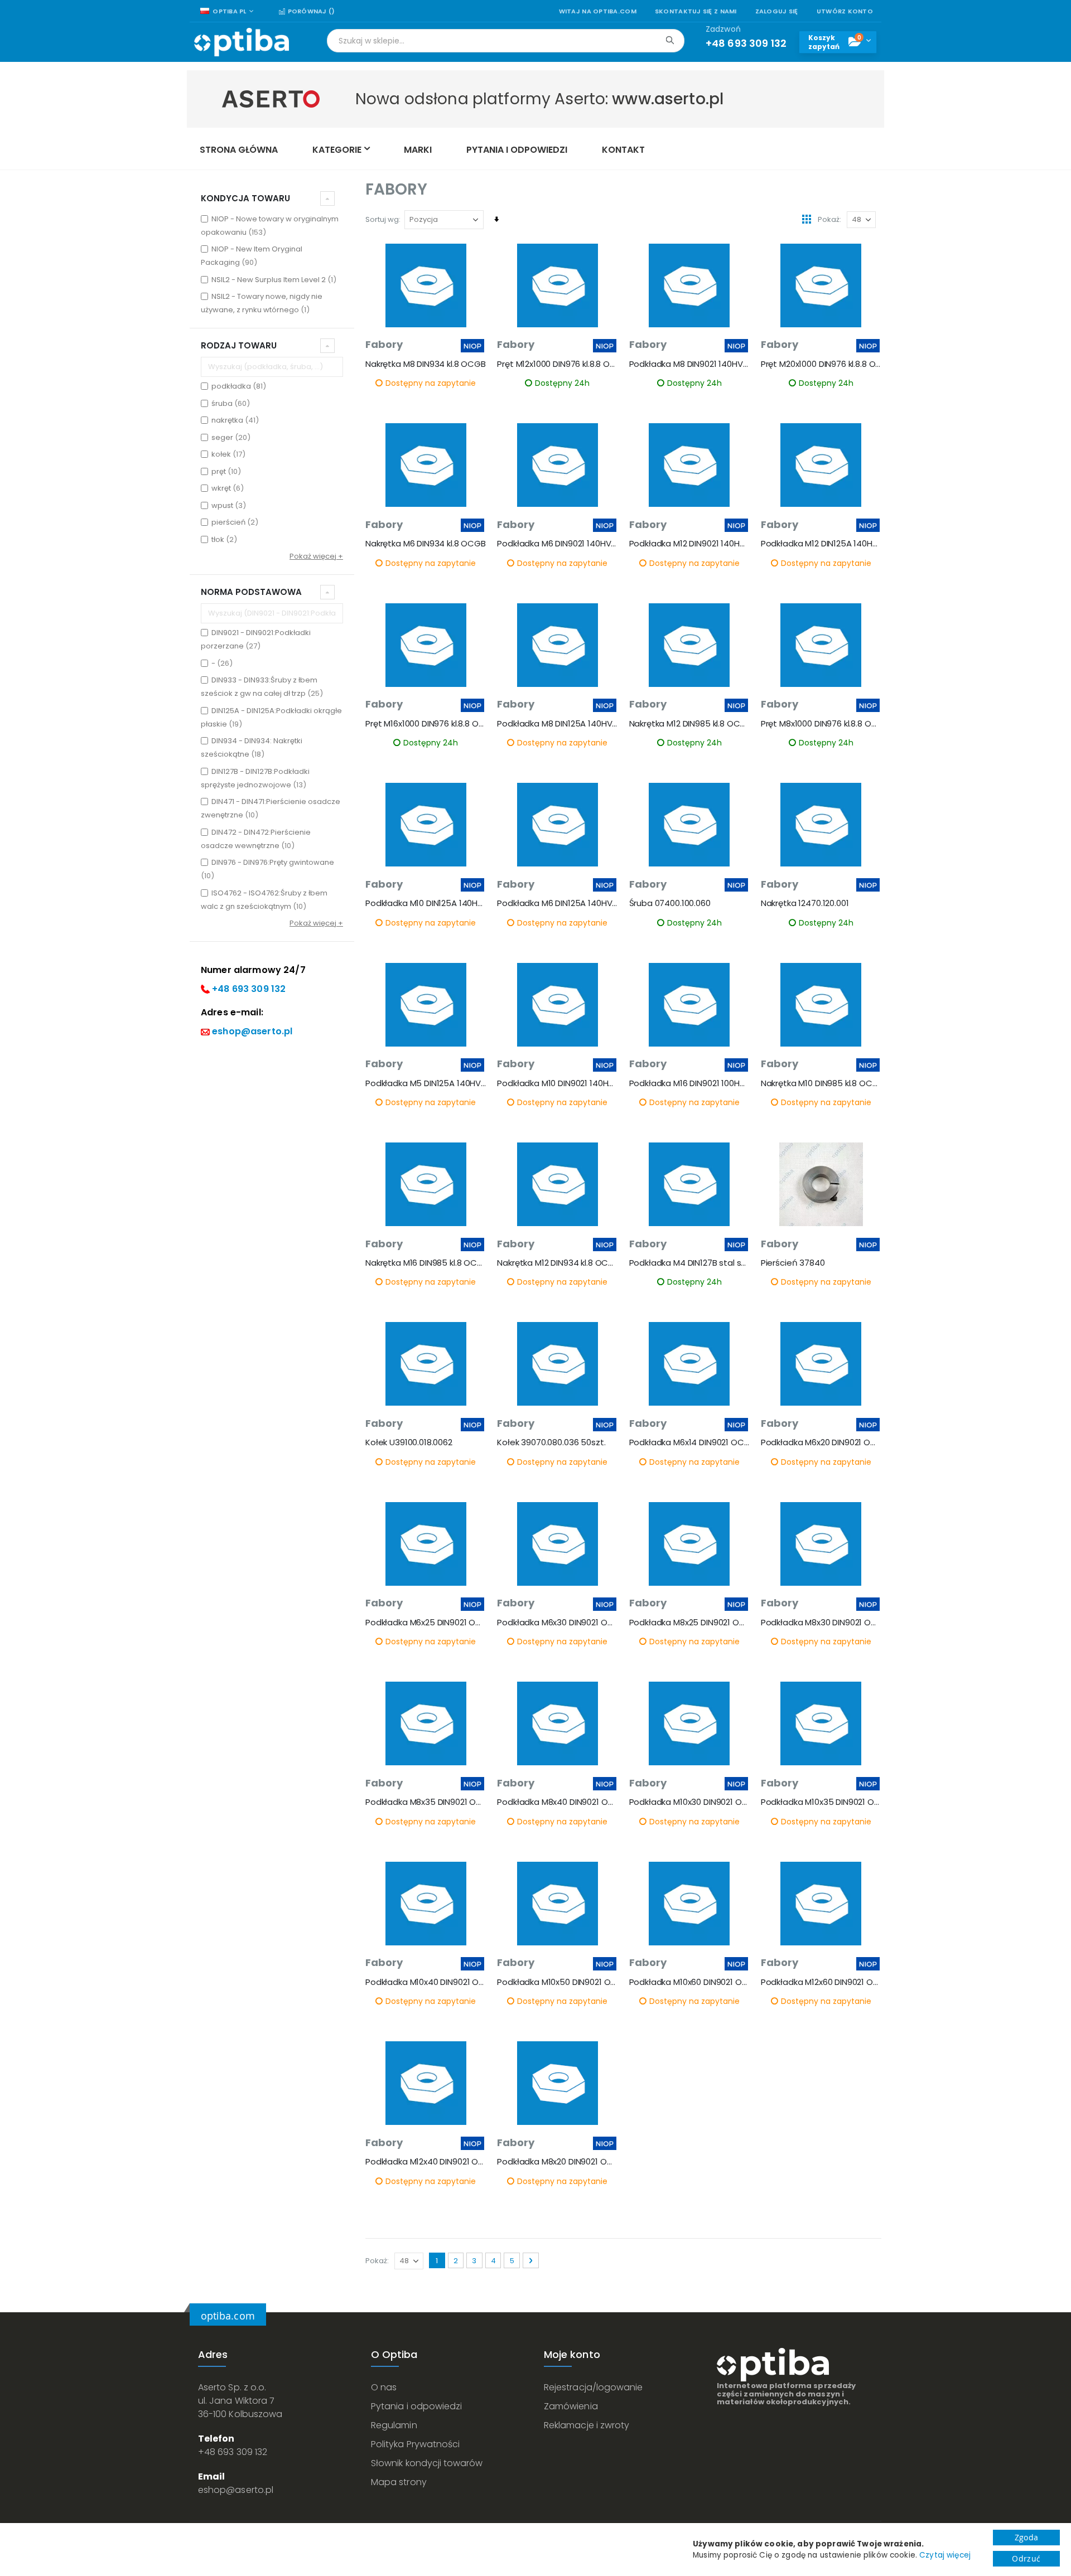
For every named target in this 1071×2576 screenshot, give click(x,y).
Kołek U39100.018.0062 (409, 1442)
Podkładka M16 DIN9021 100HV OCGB (689, 1083)
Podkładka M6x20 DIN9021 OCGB (821, 1442)
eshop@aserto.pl (252, 1031)
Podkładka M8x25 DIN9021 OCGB (689, 1623)
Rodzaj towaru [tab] (239, 345)
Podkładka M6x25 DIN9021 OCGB (426, 1623)
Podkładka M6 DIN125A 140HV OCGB (557, 903)
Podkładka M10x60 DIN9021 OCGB (689, 1982)
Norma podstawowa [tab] (251, 592)
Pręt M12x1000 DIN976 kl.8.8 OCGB (557, 364)
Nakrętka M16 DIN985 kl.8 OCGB (426, 1263)
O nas (384, 2387)
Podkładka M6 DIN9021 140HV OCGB (557, 544)
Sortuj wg (382, 219)
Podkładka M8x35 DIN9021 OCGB (426, 1802)
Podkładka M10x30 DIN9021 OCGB (689, 1802)
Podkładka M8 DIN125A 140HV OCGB (557, 724)
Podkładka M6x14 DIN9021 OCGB (689, 1442)
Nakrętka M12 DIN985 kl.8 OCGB (689, 724)
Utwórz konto (845, 11)
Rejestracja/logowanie (593, 2387)
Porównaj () (310, 11)
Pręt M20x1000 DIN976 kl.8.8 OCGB (821, 364)
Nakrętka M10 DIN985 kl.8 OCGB (821, 1083)
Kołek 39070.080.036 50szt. (551, 1442)
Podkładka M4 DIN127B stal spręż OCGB (689, 1263)
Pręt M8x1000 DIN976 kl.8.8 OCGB (821, 724)
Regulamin (394, 2425)
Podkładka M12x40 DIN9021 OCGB (426, 2162)
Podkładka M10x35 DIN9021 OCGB (821, 1802)
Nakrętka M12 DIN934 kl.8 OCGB (557, 1263)
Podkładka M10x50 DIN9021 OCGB (557, 1982)
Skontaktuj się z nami (696, 11)
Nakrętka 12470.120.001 (805, 903)
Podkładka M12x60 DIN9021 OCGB (821, 1982)
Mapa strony (399, 2482)
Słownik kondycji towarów (427, 2463)
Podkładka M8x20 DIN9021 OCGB (557, 2162)
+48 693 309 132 (249, 989)
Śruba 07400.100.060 (670, 903)
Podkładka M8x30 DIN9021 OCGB (821, 1623)
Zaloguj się (777, 11)
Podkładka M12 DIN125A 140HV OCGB (821, 544)
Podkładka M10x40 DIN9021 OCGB (426, 1982)
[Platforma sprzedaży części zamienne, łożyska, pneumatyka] (242, 42)
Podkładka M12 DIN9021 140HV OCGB (689, 544)
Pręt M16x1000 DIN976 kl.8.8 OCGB (426, 724)
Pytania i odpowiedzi (416, 2406)
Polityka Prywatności (415, 2444)
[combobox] (506, 41)
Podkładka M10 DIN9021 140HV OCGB (557, 1083)
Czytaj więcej (945, 2555)
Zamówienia (571, 2406)
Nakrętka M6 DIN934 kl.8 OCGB (426, 544)
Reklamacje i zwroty (587, 2425)
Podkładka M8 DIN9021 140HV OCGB (689, 364)
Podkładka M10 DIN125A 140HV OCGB (426, 903)
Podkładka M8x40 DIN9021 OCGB (557, 1802)
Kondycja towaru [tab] (245, 198)
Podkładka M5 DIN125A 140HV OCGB (426, 1083)
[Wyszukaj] (670, 40)
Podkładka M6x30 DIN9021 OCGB (557, 1623)
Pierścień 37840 (793, 1263)
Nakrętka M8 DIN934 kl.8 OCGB (426, 364)
